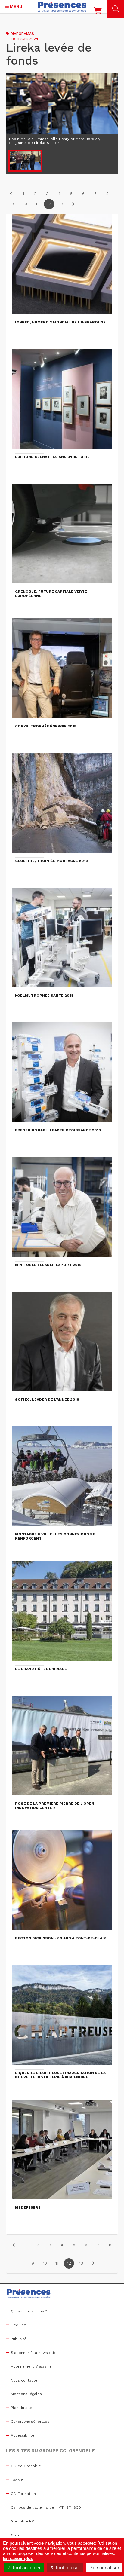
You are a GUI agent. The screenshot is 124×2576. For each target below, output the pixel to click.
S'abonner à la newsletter (34, 2353)
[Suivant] (73, 204)
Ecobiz (17, 2480)
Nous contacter (25, 2380)
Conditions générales (30, 2422)
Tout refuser (67, 2568)
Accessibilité (23, 2435)
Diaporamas (22, 34)
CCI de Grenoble (26, 2466)
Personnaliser (104, 2568)
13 (61, 204)
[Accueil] (62, 7)
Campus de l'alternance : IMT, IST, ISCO (46, 2507)
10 (25, 204)
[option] (62, 110)
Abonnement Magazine (31, 2366)
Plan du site (22, 2408)
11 (37, 204)
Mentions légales (26, 2394)
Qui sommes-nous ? (29, 2311)
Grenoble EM (23, 2521)
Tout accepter (26, 2568)
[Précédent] (11, 194)
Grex (15, 2535)
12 (49, 204)
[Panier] (98, 12)
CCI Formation (23, 2494)
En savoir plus (18, 2558)
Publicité (19, 2339)
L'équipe (19, 2325)
